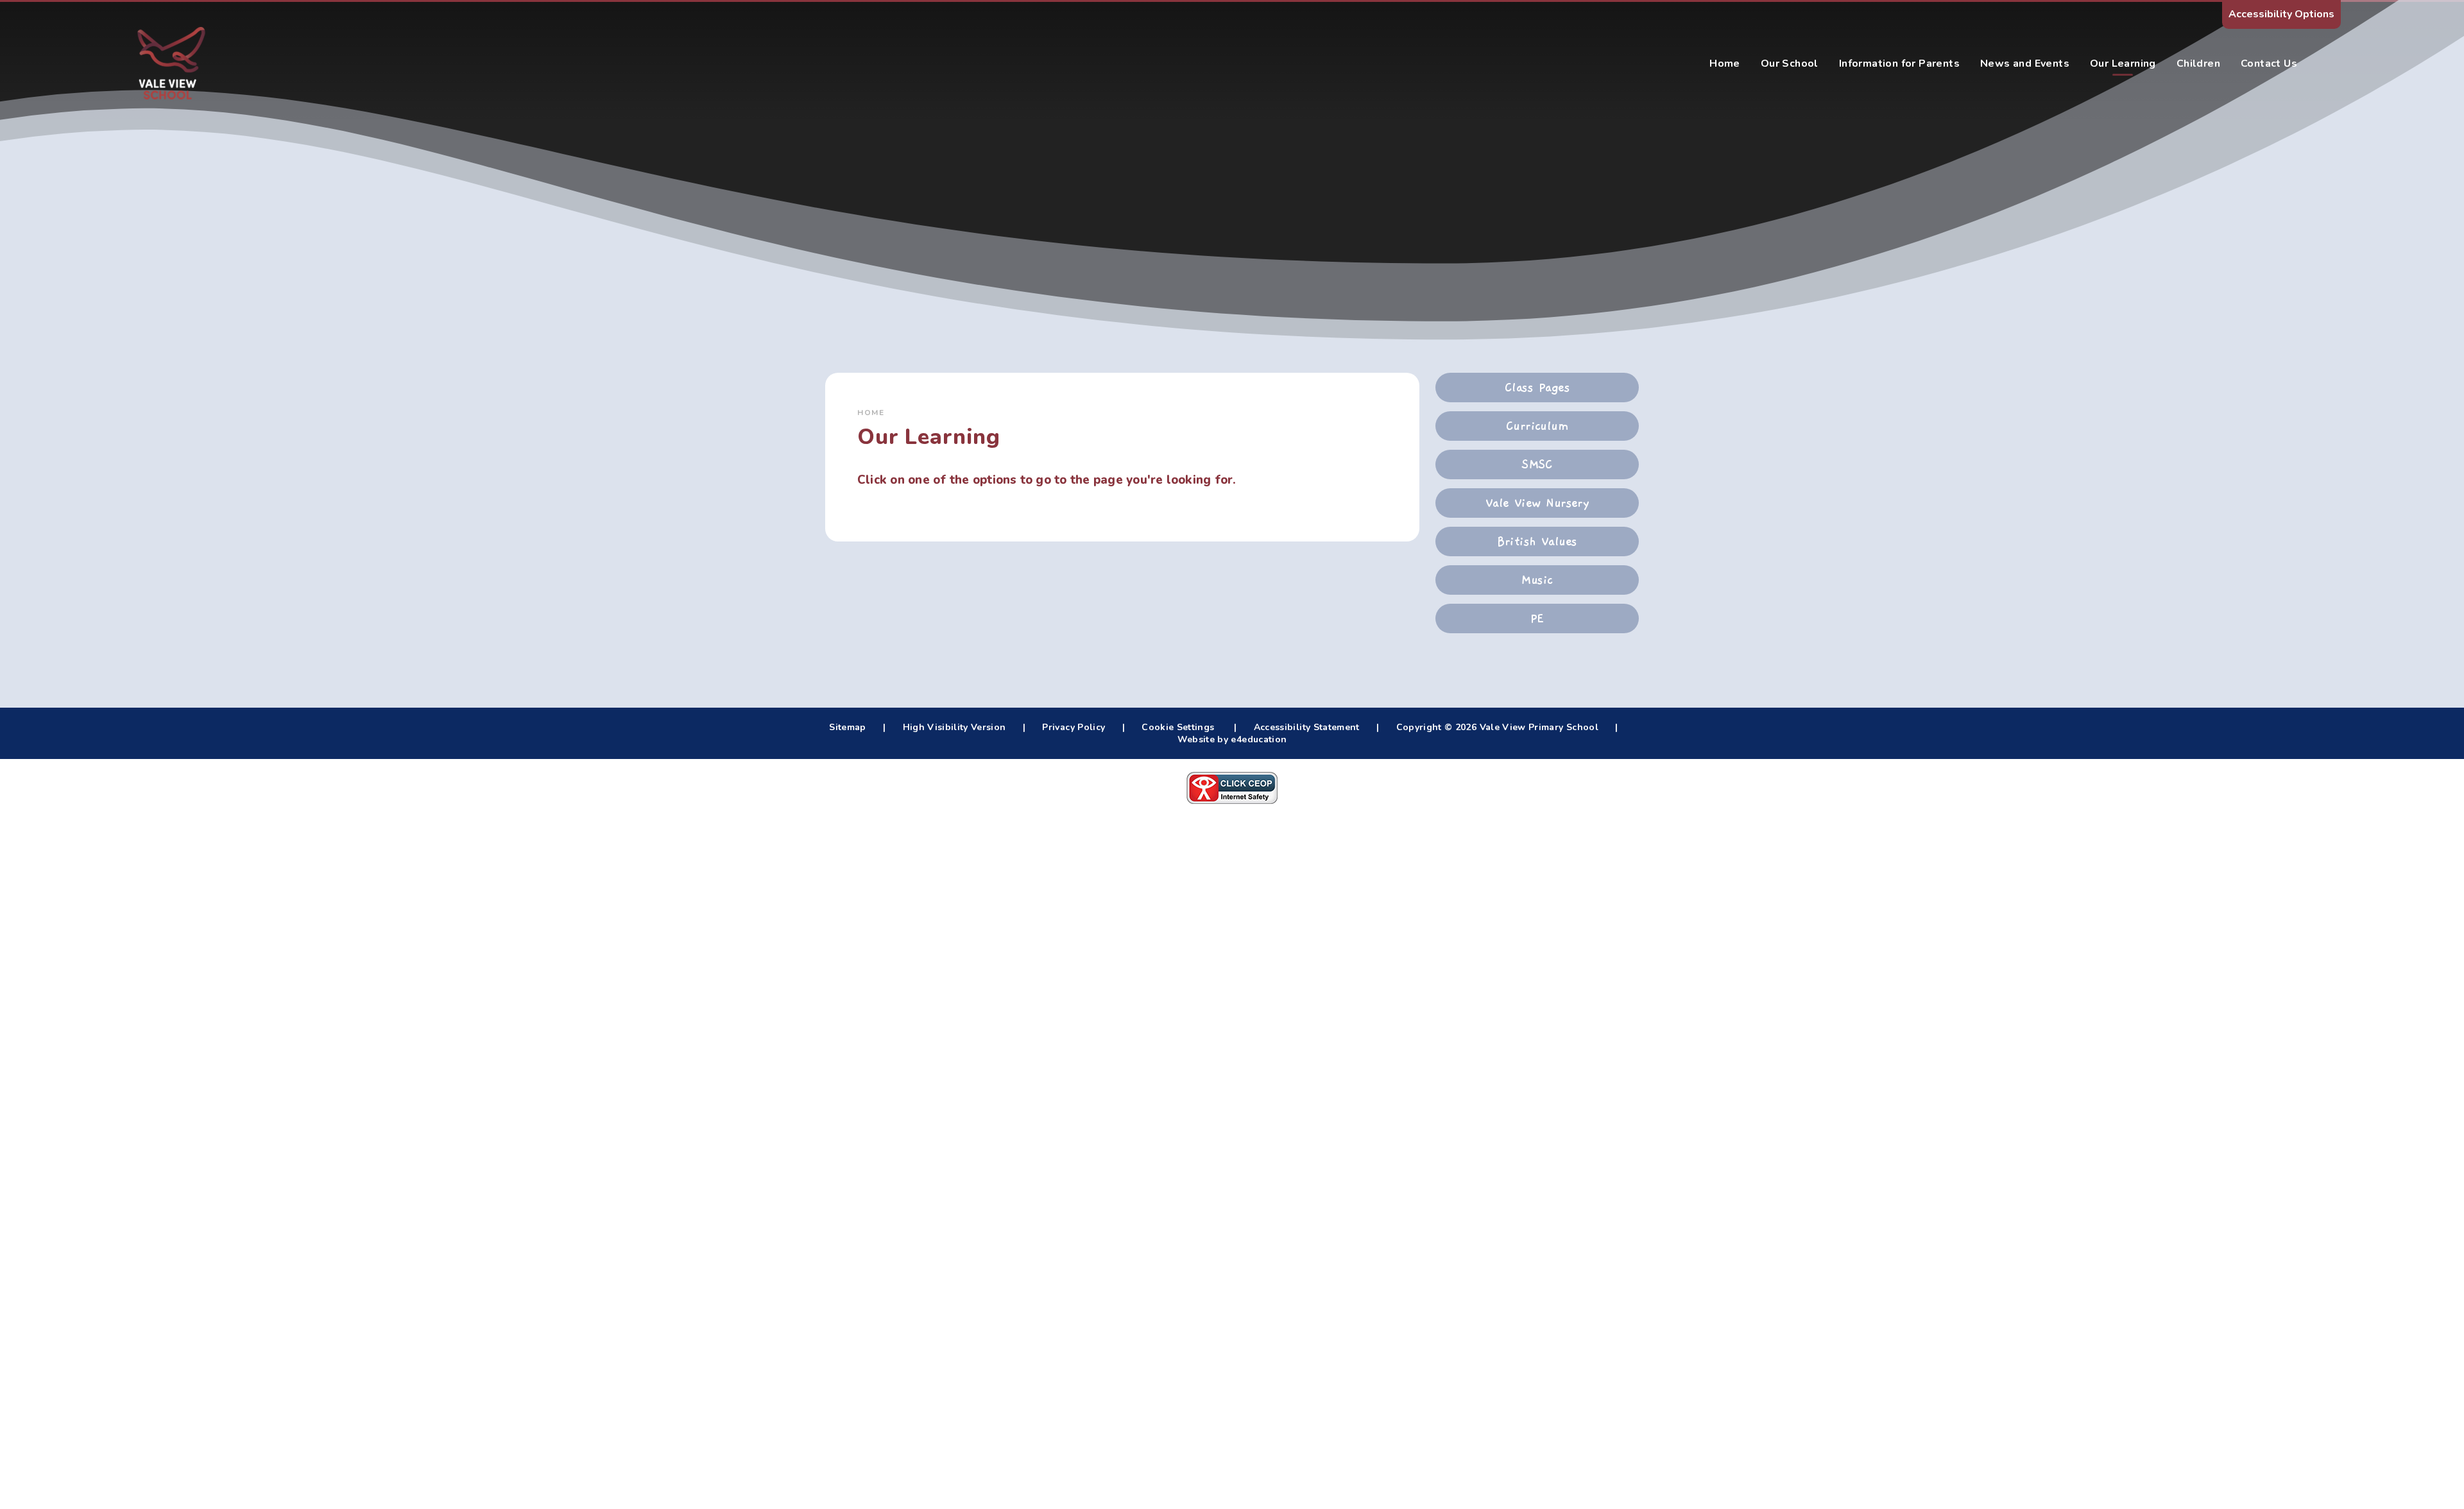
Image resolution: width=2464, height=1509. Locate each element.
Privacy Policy (1074, 727)
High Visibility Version (954, 727)
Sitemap (847, 727)
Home (871, 413)
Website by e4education (1232, 739)
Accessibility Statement (1307, 727)
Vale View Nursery (1537, 503)
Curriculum (1537, 426)
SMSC (1537, 465)
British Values (1537, 541)
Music (1537, 580)
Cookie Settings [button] (1178, 727)
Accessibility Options (2281, 14)
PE (1537, 618)
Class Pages (1537, 388)
